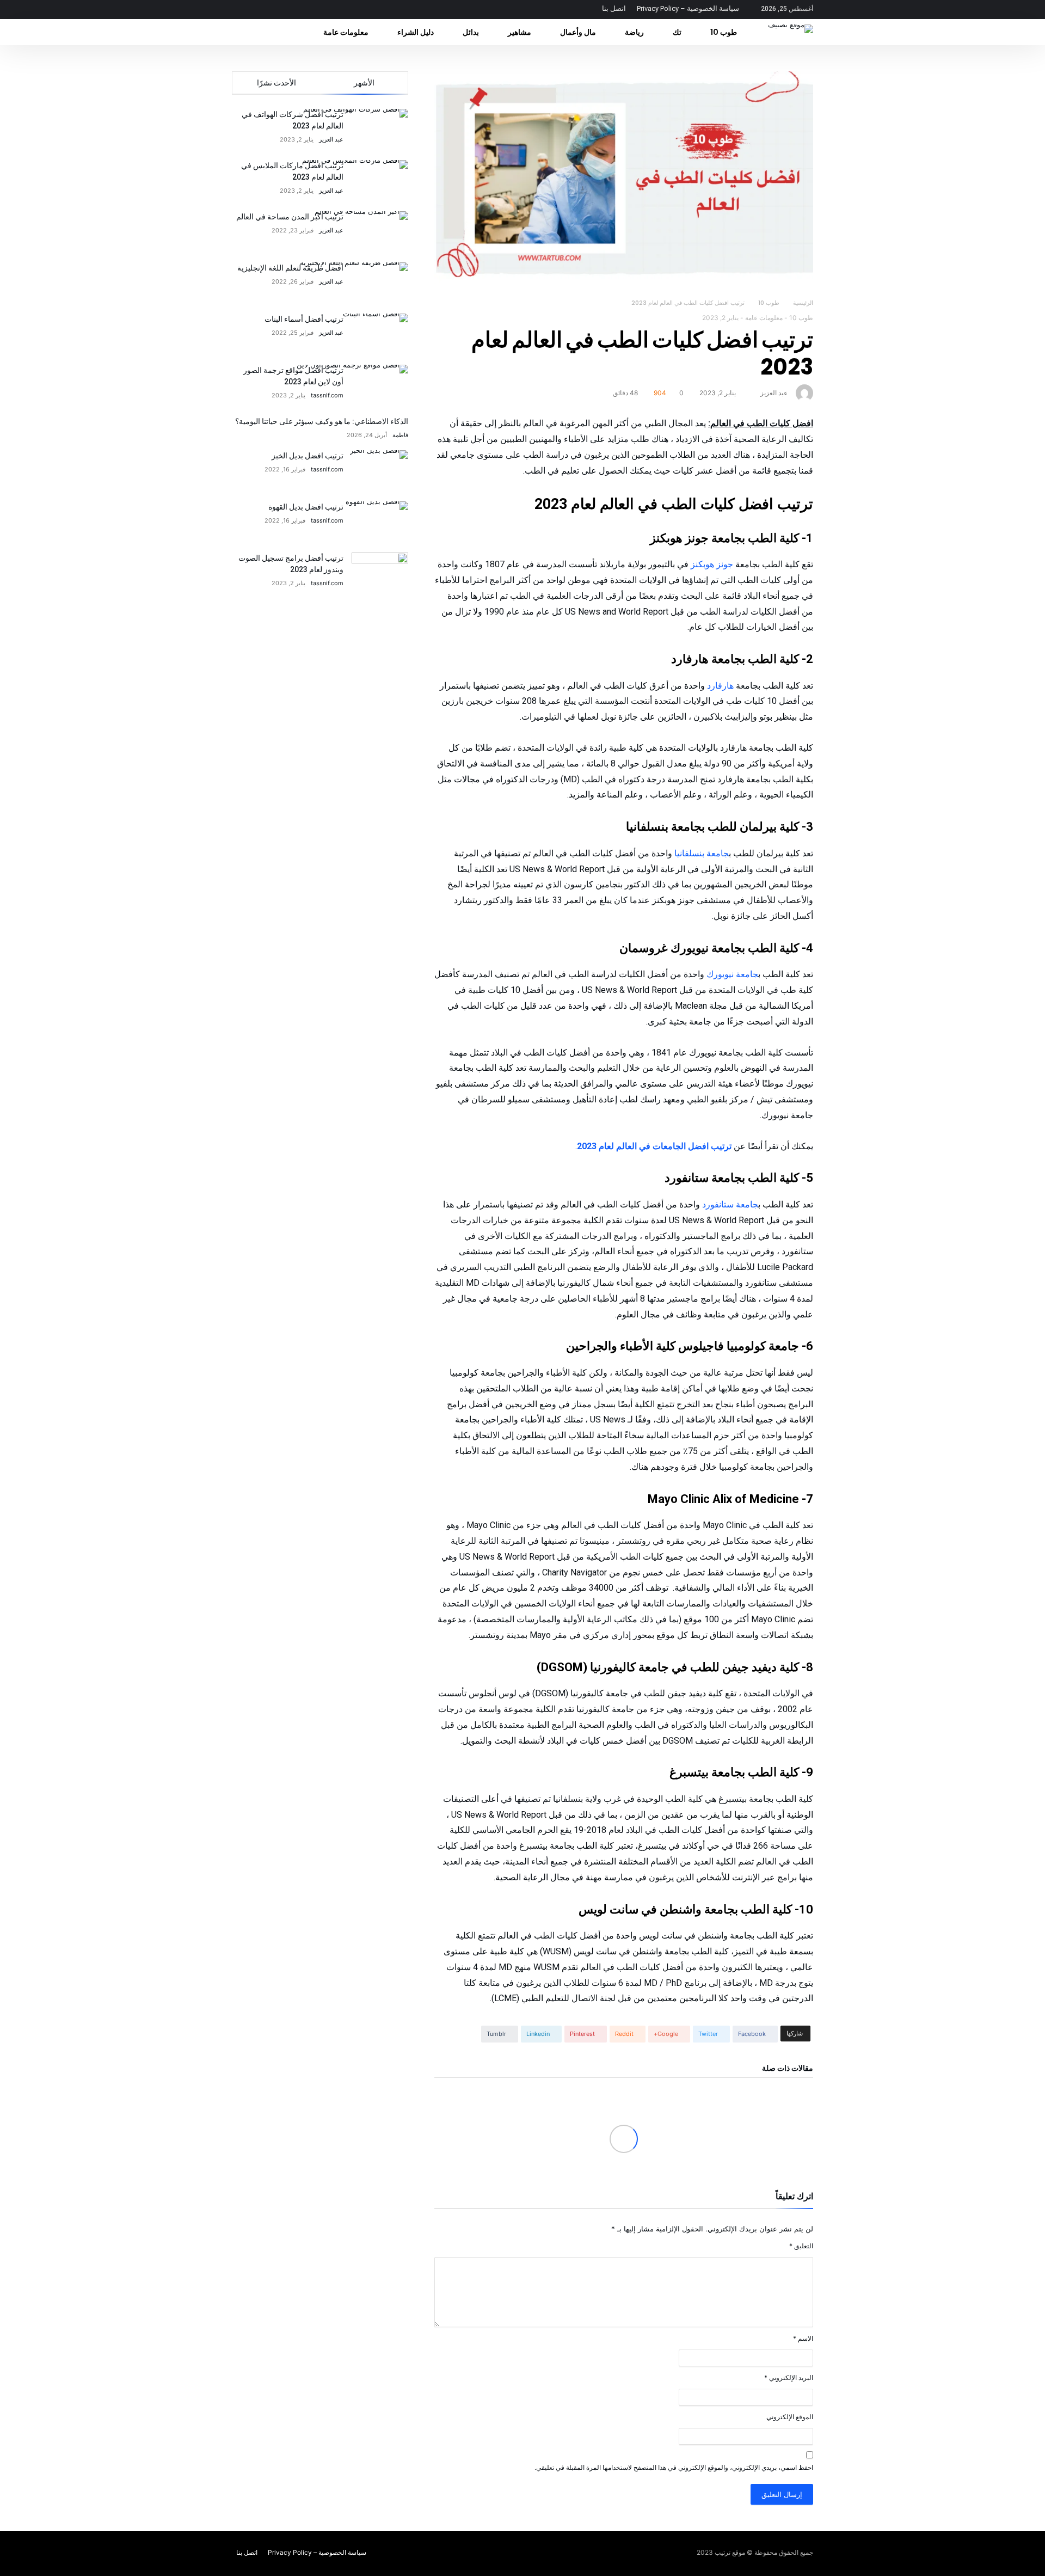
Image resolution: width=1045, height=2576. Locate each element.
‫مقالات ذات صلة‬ (788, 2068)
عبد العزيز (774, 393)
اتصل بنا (614, 8)
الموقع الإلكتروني (790, 2417)
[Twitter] (282, 10)
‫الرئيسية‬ (803, 303)
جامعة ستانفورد (730, 1204)
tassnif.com (327, 395)
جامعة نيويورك (732, 974)
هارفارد (720, 686)
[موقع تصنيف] (791, 24)
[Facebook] (302, 10)
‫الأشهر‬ (364, 83)
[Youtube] (242, 10)
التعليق (801, 2246)
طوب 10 (769, 303)
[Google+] (262, 10)
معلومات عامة (764, 318)
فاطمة (400, 435)
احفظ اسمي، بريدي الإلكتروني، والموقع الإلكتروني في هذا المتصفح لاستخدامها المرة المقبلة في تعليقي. (674, 2467)
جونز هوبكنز (712, 564)
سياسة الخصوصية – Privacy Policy (688, 8)
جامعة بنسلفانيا (700, 853)
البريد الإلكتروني (789, 2378)
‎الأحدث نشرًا (276, 83)
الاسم (803, 2338)
